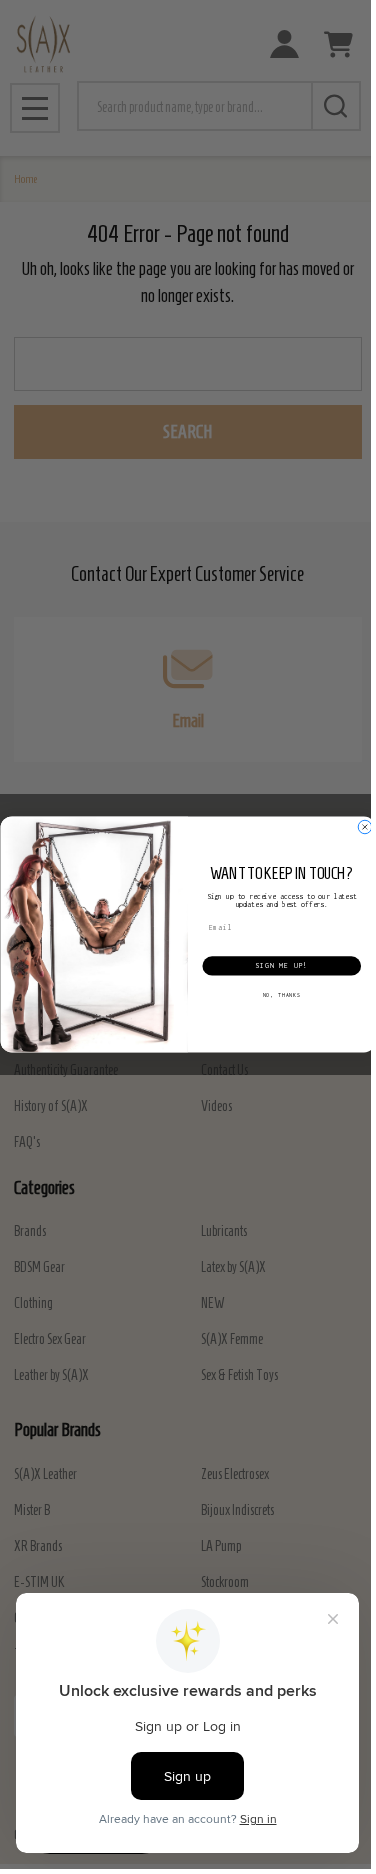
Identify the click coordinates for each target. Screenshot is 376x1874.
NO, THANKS (281, 995)
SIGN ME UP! (281, 966)
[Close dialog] (365, 827)
